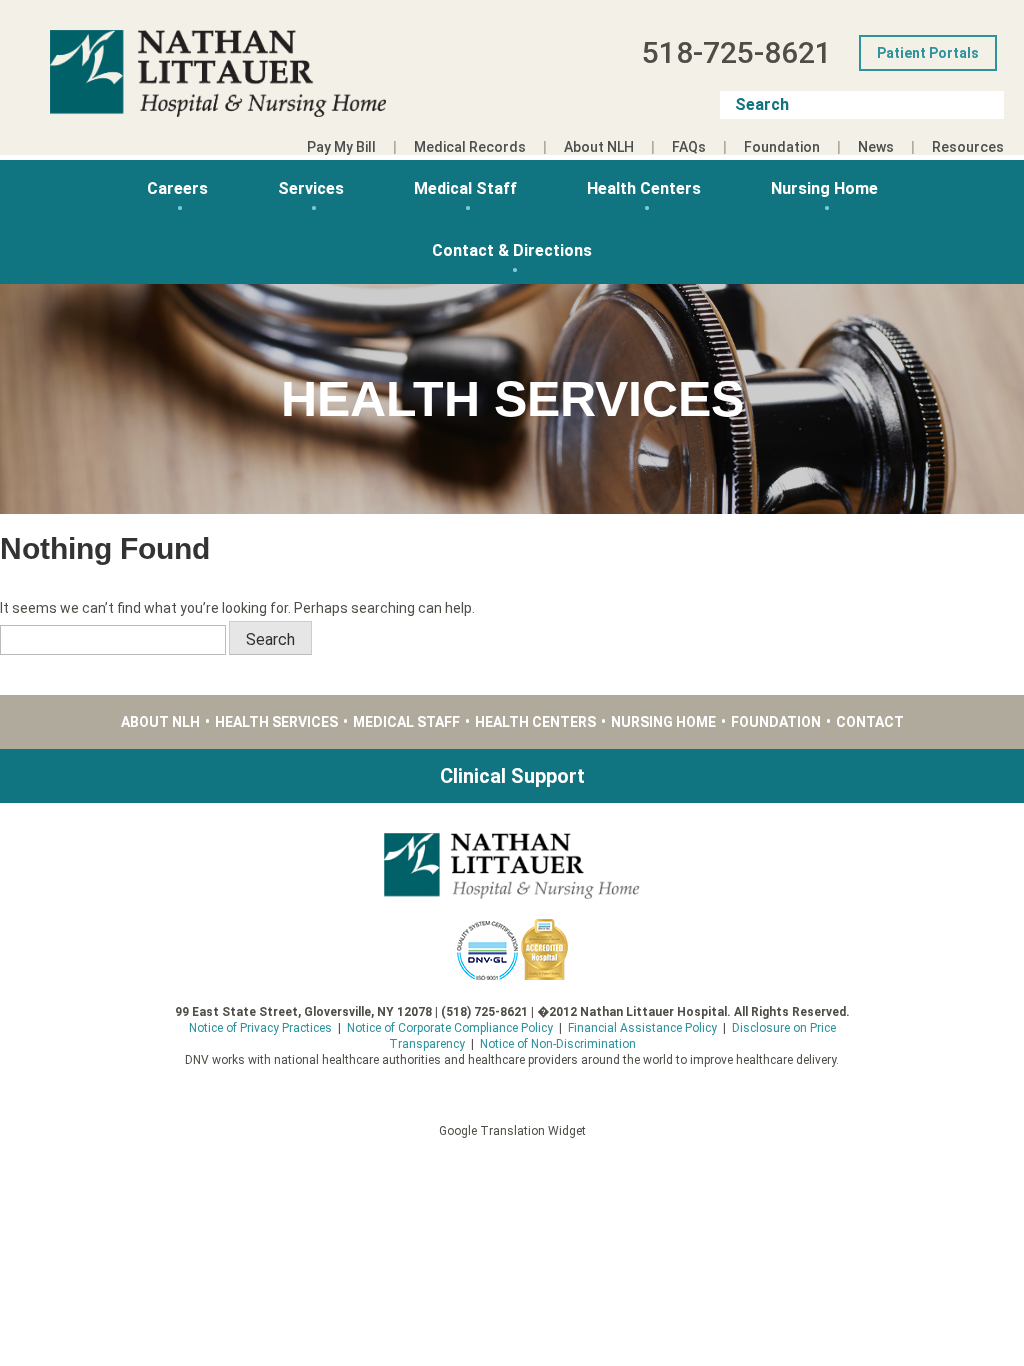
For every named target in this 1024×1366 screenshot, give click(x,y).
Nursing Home (824, 188)
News (876, 147)
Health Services (276, 722)
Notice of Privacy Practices (260, 1028)
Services (311, 188)
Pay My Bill (341, 147)
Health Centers (644, 188)
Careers (177, 188)
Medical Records (470, 147)
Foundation (782, 147)
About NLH (599, 147)
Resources (968, 147)
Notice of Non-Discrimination (558, 1044)
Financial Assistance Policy (642, 1028)
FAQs (689, 147)
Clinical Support (512, 776)
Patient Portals (928, 53)
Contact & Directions (512, 250)
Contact (870, 722)
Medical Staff (465, 188)
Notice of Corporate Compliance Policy (450, 1028)
